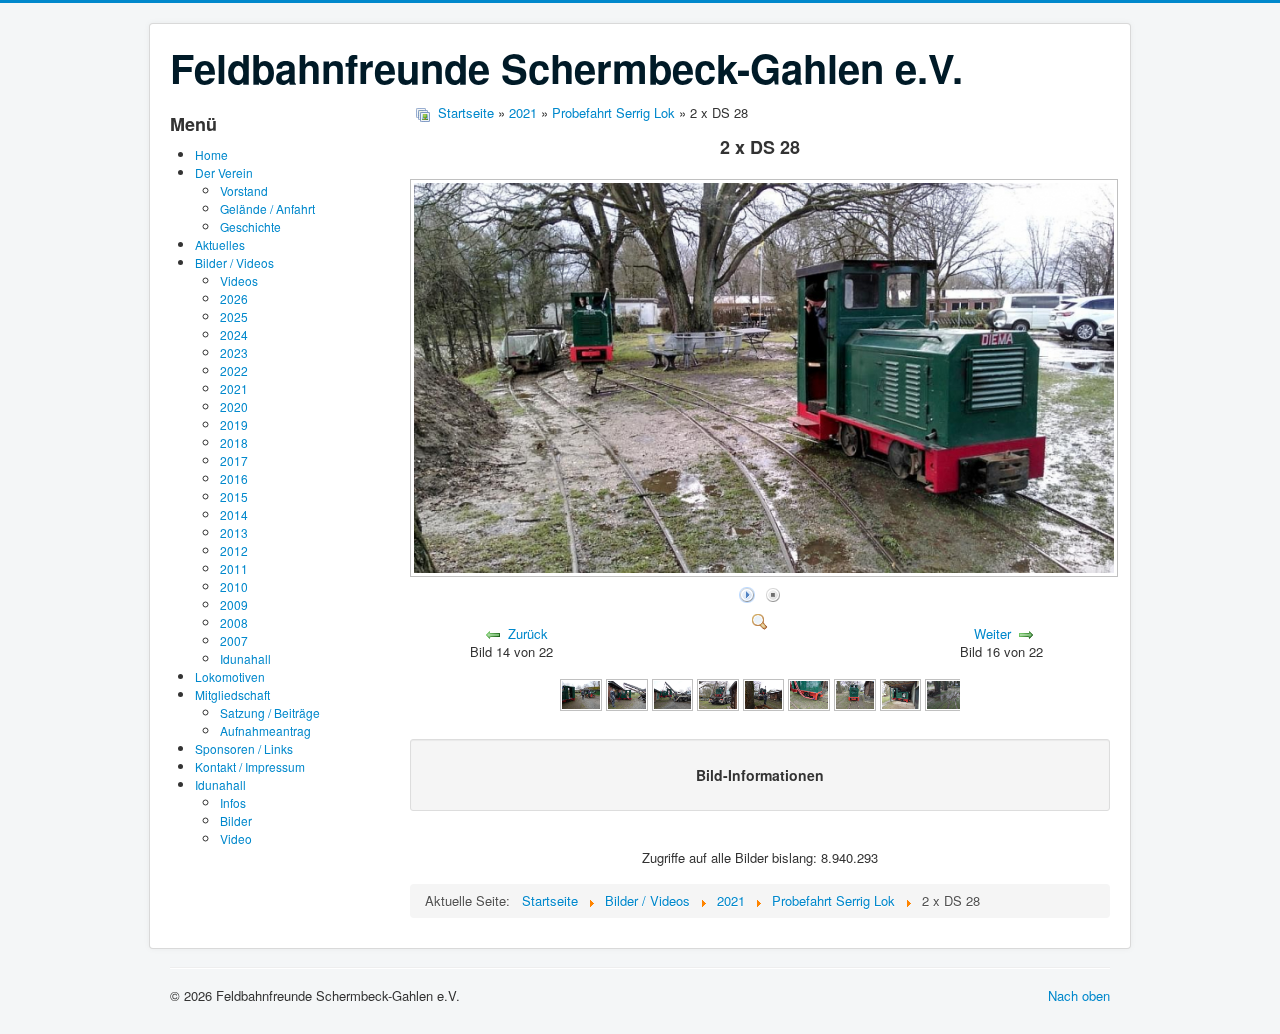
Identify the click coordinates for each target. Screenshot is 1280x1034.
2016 (234, 478)
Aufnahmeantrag (265, 730)
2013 (234, 532)
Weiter (992, 633)
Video (236, 838)
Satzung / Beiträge (270, 712)
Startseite (466, 112)
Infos (233, 802)
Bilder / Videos (234, 262)
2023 (234, 352)
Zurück (528, 633)
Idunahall (245, 658)
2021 (234, 388)
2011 (234, 568)
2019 (234, 424)
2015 (234, 496)
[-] (581, 692)
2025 (234, 316)
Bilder (236, 820)
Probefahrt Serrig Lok (613, 112)
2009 (234, 604)
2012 (234, 550)
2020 (234, 406)
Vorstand (244, 190)
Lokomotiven (230, 676)
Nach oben (1079, 995)
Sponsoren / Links (244, 748)
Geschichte (250, 226)
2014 (234, 514)
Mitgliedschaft (232, 694)
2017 (234, 460)
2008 (234, 622)
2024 (234, 334)
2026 (234, 298)
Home (211, 154)
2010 (234, 586)
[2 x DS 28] (766, 571)
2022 (234, 370)
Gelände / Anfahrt (267, 208)
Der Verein (224, 172)
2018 (234, 442)
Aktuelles (220, 244)
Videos (239, 280)
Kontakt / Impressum (250, 766)
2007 (234, 640)
